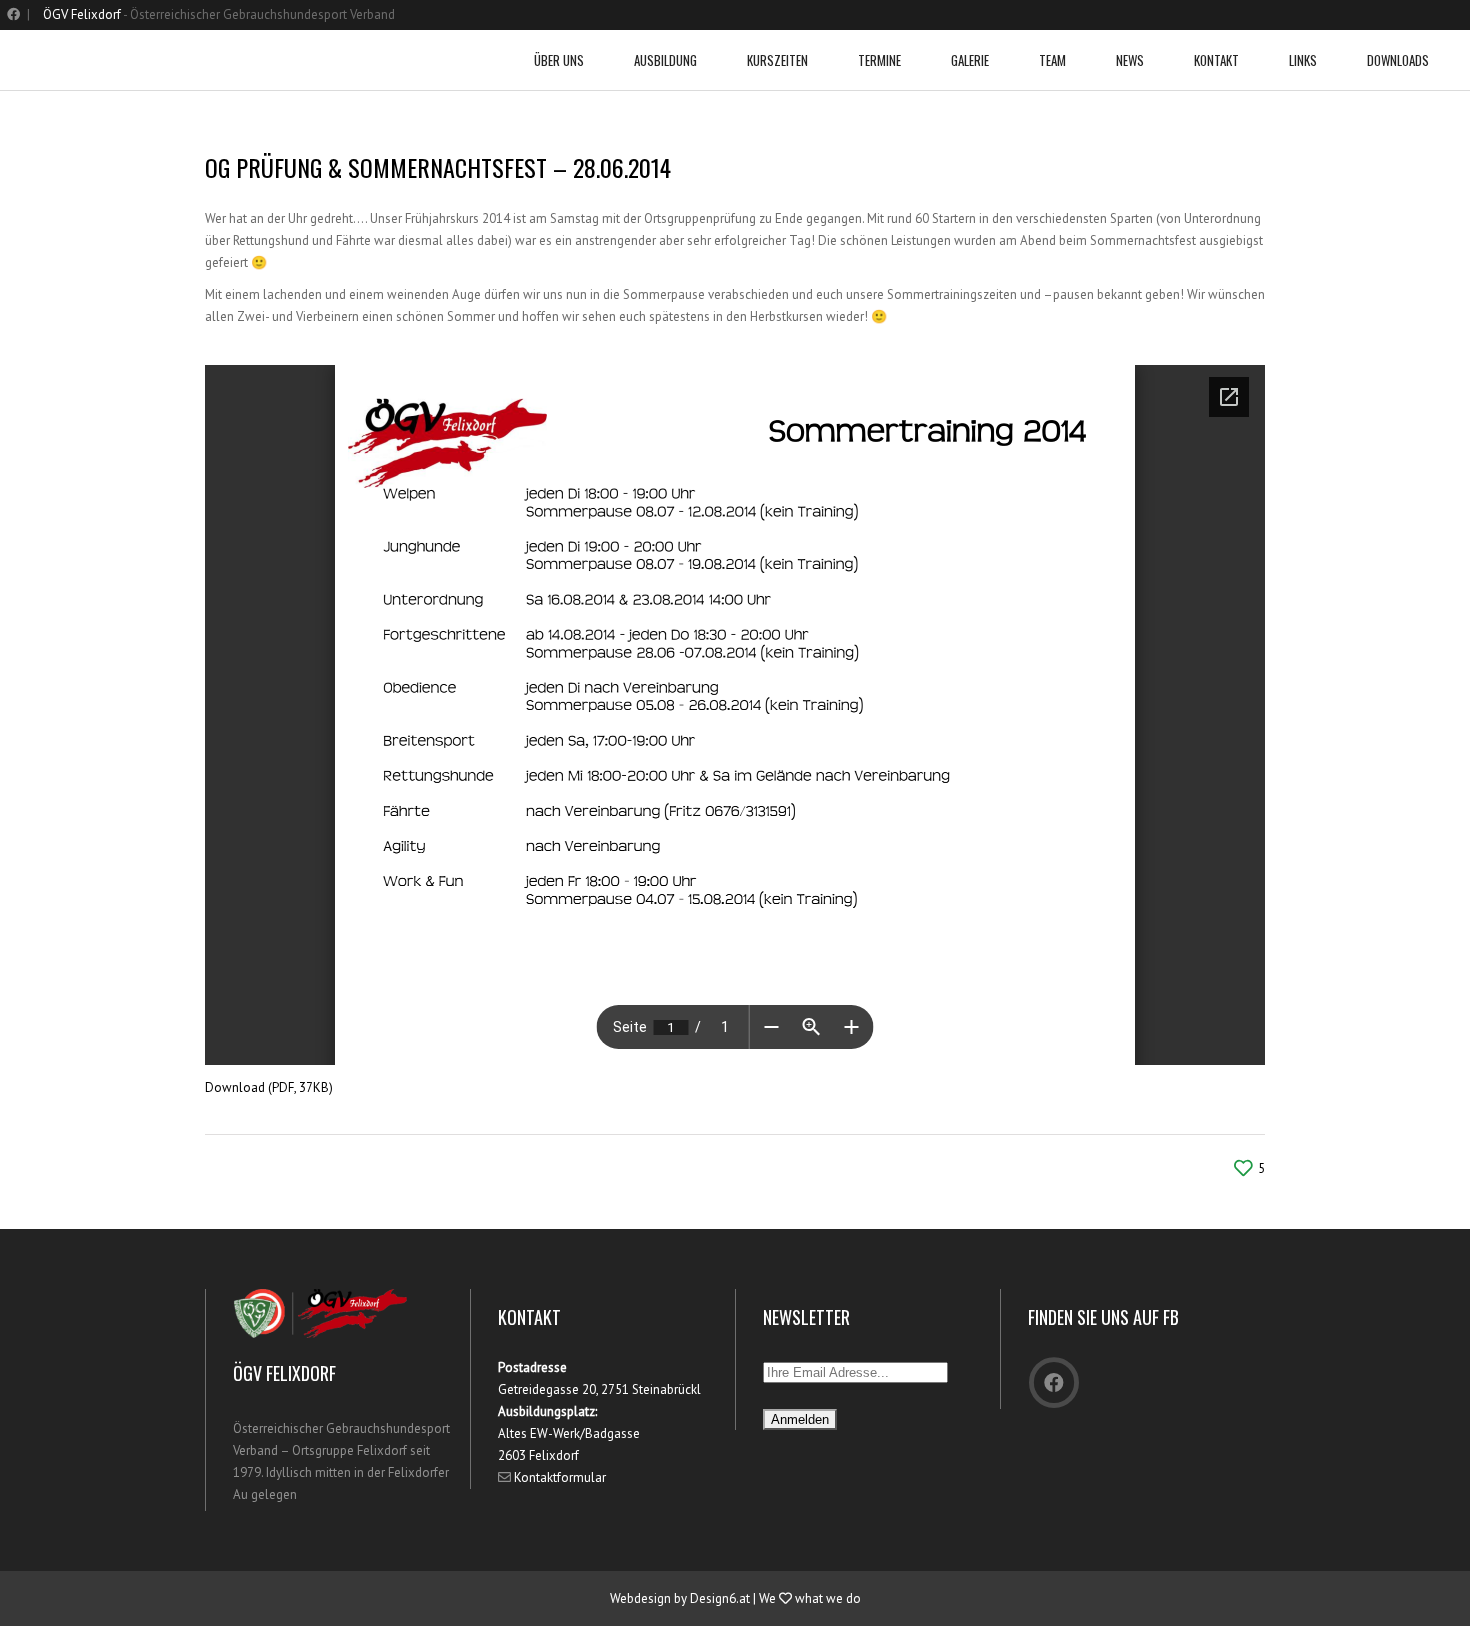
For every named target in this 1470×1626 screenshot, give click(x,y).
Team (1052, 60)
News (1130, 60)
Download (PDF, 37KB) (269, 1087)
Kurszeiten (777, 60)
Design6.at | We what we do (775, 1598)
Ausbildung (665, 60)
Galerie (970, 60)
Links (1303, 60)
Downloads (1398, 60)
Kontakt (1216, 60)
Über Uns (559, 60)
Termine (879, 60)
